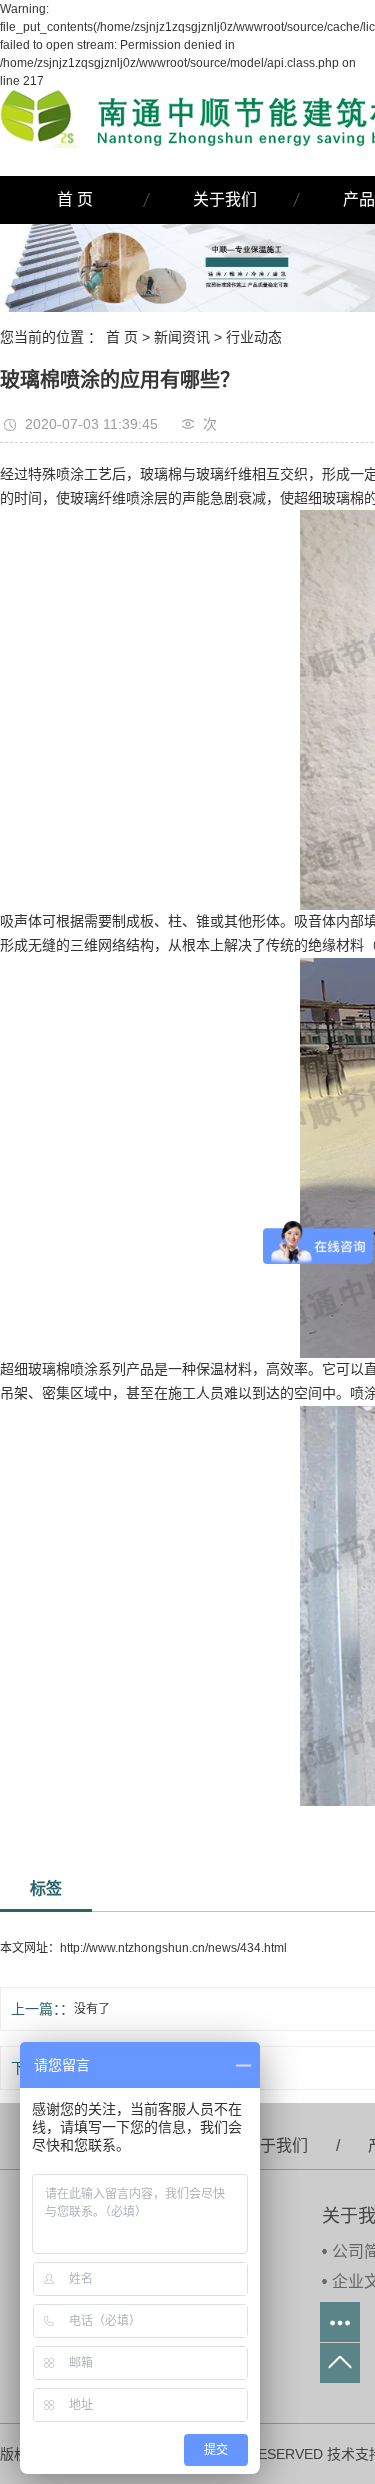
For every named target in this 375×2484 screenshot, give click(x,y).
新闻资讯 (182, 337)
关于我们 (225, 199)
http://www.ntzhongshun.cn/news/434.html (173, 1948)
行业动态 (254, 337)
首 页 (75, 199)
